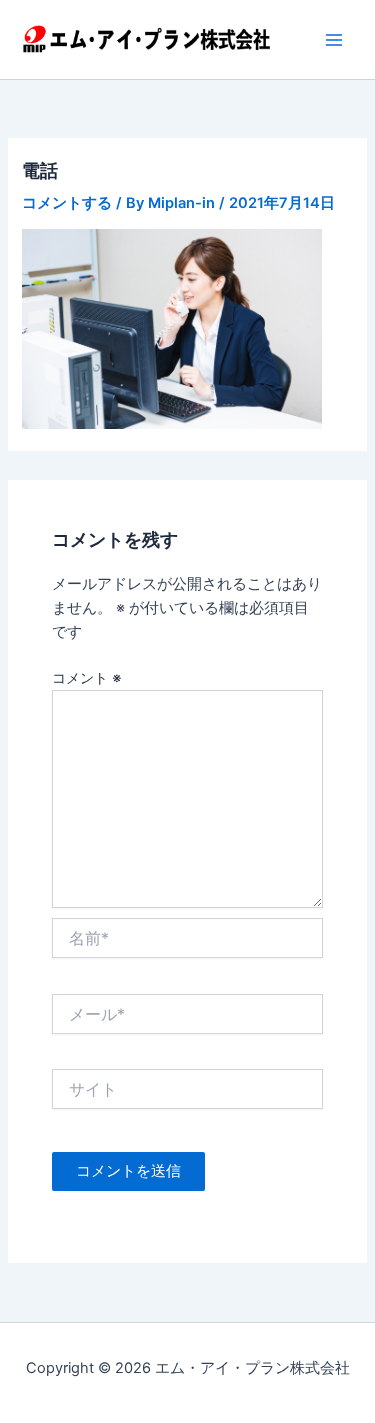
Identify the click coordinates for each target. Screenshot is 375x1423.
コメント (87, 677)
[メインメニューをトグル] (334, 40)
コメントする (67, 203)
